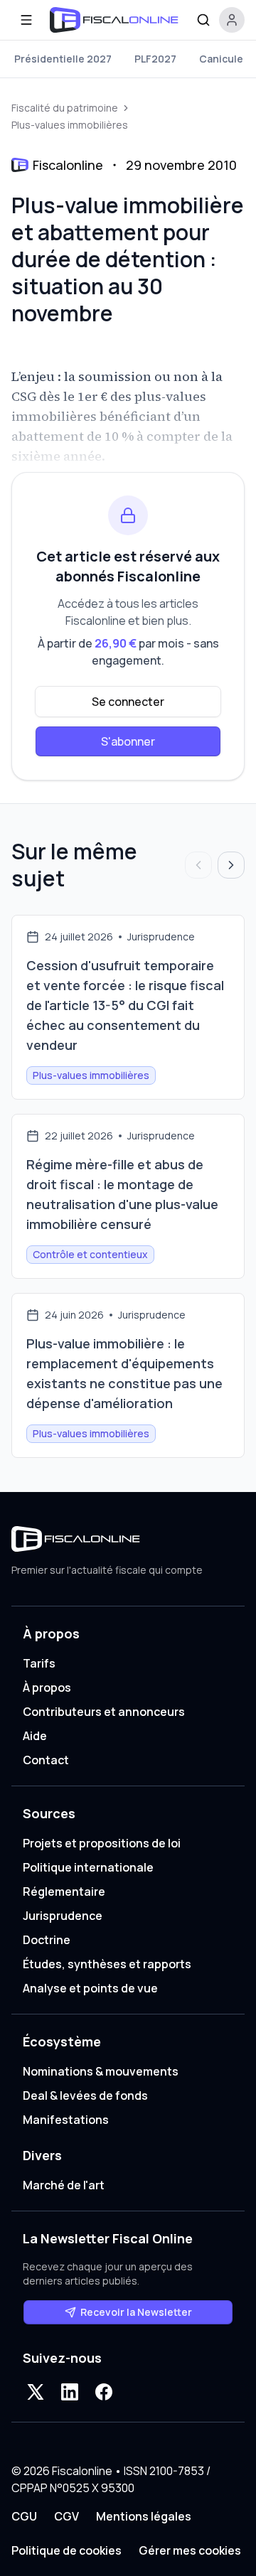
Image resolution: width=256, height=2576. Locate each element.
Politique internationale (88, 1867)
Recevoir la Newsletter (136, 2312)
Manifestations (66, 2120)
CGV (66, 2516)
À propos (47, 1687)
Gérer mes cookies (190, 2550)
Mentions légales (144, 2516)
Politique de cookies (66, 2550)
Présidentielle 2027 (63, 59)
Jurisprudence (63, 1916)
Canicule (221, 59)
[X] (36, 2392)
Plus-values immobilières (70, 125)
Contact (46, 1760)
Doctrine (47, 1940)
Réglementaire (64, 1891)
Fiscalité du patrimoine (65, 108)
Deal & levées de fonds (85, 2095)
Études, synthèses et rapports (107, 1964)
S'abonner (128, 741)
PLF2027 (155, 59)
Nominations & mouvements (101, 2071)
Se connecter (128, 702)
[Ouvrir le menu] (26, 20)
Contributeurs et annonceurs (104, 1712)
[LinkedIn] (70, 2392)
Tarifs (39, 1663)
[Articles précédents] (198, 865)
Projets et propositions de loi (102, 1843)
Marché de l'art (64, 2185)
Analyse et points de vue (90, 1988)
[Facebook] (104, 2392)
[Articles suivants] (231, 865)
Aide (35, 1736)
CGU (24, 2516)
